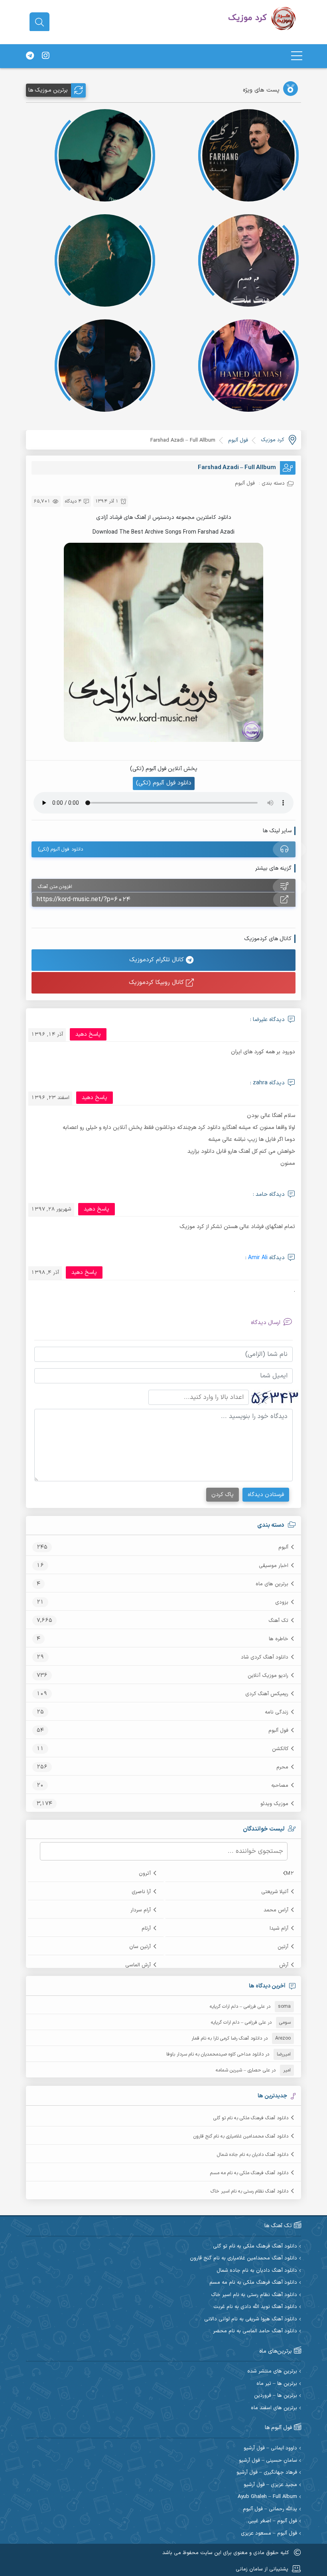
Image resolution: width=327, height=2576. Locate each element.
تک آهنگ (278, 1621)
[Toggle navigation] (297, 56)
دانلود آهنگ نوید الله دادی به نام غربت (255, 2307)
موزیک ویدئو (274, 1804)
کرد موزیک (272, 440)
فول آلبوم (278, 1731)
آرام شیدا (279, 1929)
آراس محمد (276, 1910)
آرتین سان (140, 1947)
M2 (290, 1874)
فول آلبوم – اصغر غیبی (273, 2521)
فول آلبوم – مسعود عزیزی (269, 2534)
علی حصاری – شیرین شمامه (243, 2070)
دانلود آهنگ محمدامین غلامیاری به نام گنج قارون (241, 2136)
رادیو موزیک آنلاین (268, 1676)
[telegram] (30, 56)
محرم (282, 1767)
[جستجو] (39, 22)
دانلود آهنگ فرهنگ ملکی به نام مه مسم (249, 2173)
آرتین (283, 1947)
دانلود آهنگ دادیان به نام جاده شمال (253, 2155)
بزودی (282, 1602)
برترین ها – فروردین (276, 2396)
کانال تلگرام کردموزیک (158, 960)
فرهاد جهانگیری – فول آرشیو (267, 2473)
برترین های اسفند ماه (274, 2408)
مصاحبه (280, 1786)
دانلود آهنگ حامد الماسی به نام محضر (255, 2331)
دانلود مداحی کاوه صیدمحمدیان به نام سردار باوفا (215, 2054)
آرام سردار (141, 1910)
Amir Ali (258, 1258)
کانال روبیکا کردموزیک (157, 983)
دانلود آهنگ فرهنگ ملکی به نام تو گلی (251, 2118)
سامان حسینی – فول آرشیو (268, 2461)
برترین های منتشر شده (272, 2372)
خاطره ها (279, 1639)
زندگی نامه (277, 1712)
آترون (145, 1874)
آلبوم (283, 1547)
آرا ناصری (141, 1892)
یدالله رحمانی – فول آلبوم (270, 2509)
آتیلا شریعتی (275, 1892)
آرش (284, 1965)
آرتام (146, 1929)
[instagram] (45, 56)
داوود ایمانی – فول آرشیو (270, 2448)
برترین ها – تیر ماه (277, 2384)
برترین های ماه (272, 1584)
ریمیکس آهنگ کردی (267, 1694)
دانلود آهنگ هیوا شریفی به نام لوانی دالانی (251, 2319)
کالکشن (280, 1749)
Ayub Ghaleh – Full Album (267, 2497)
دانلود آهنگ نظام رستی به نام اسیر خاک (249, 2191)
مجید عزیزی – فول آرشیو (270, 2485)
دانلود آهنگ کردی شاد (265, 1657)
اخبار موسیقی (274, 1566)
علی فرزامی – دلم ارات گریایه (237, 2007)
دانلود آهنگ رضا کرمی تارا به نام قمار (227, 2038)
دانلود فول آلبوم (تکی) (164, 783)
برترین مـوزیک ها (48, 90)
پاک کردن (223, 1495)
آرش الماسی (138, 1965)
